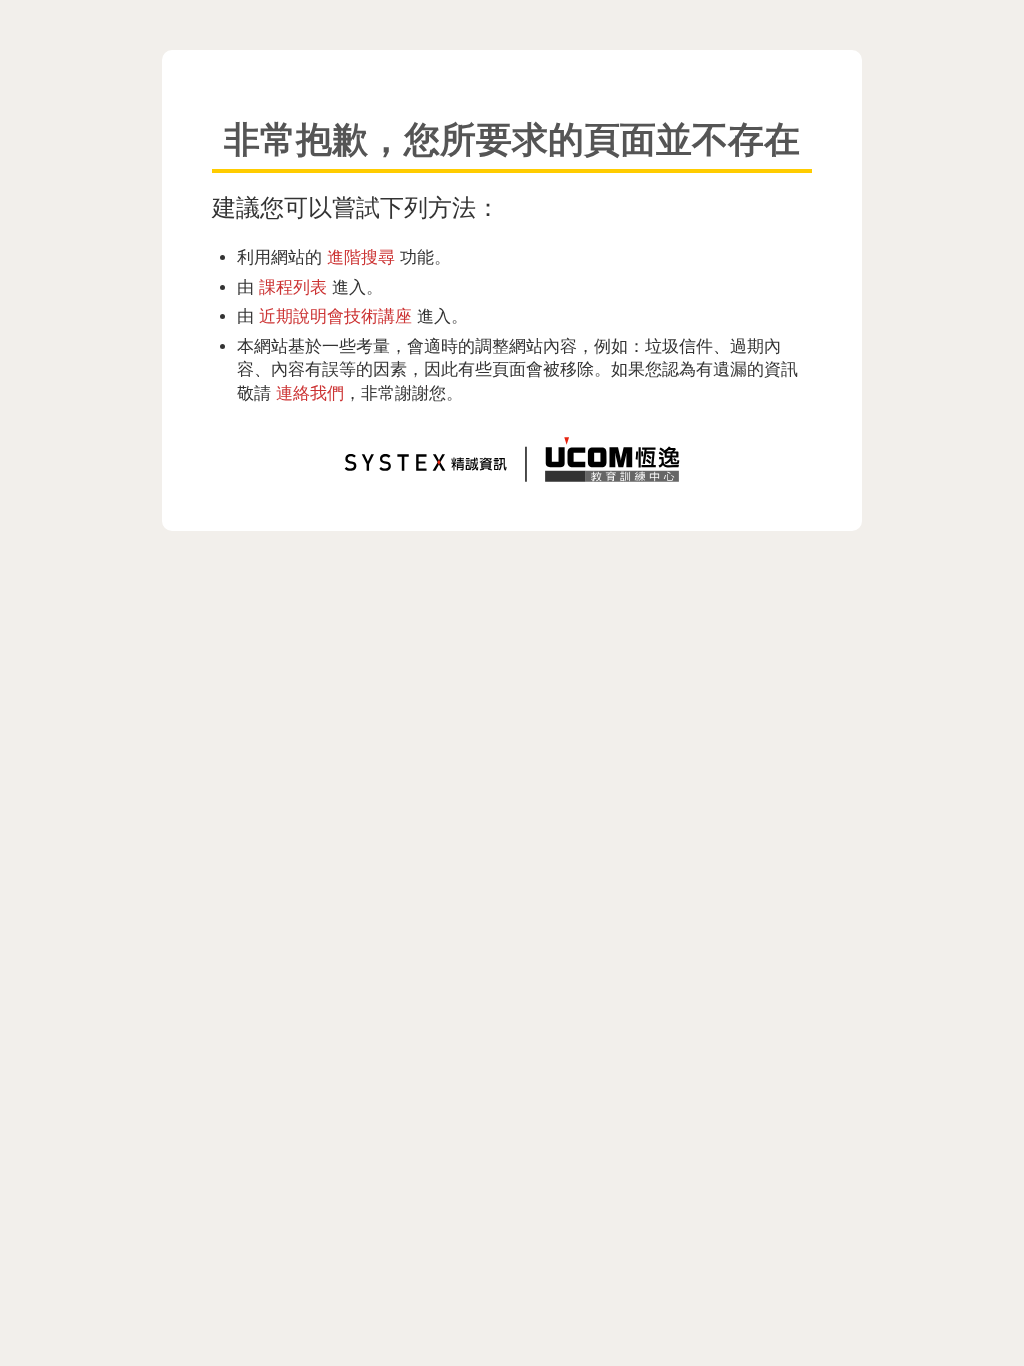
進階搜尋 (361, 257)
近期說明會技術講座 (335, 316)
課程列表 (293, 287)
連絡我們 (310, 393)
